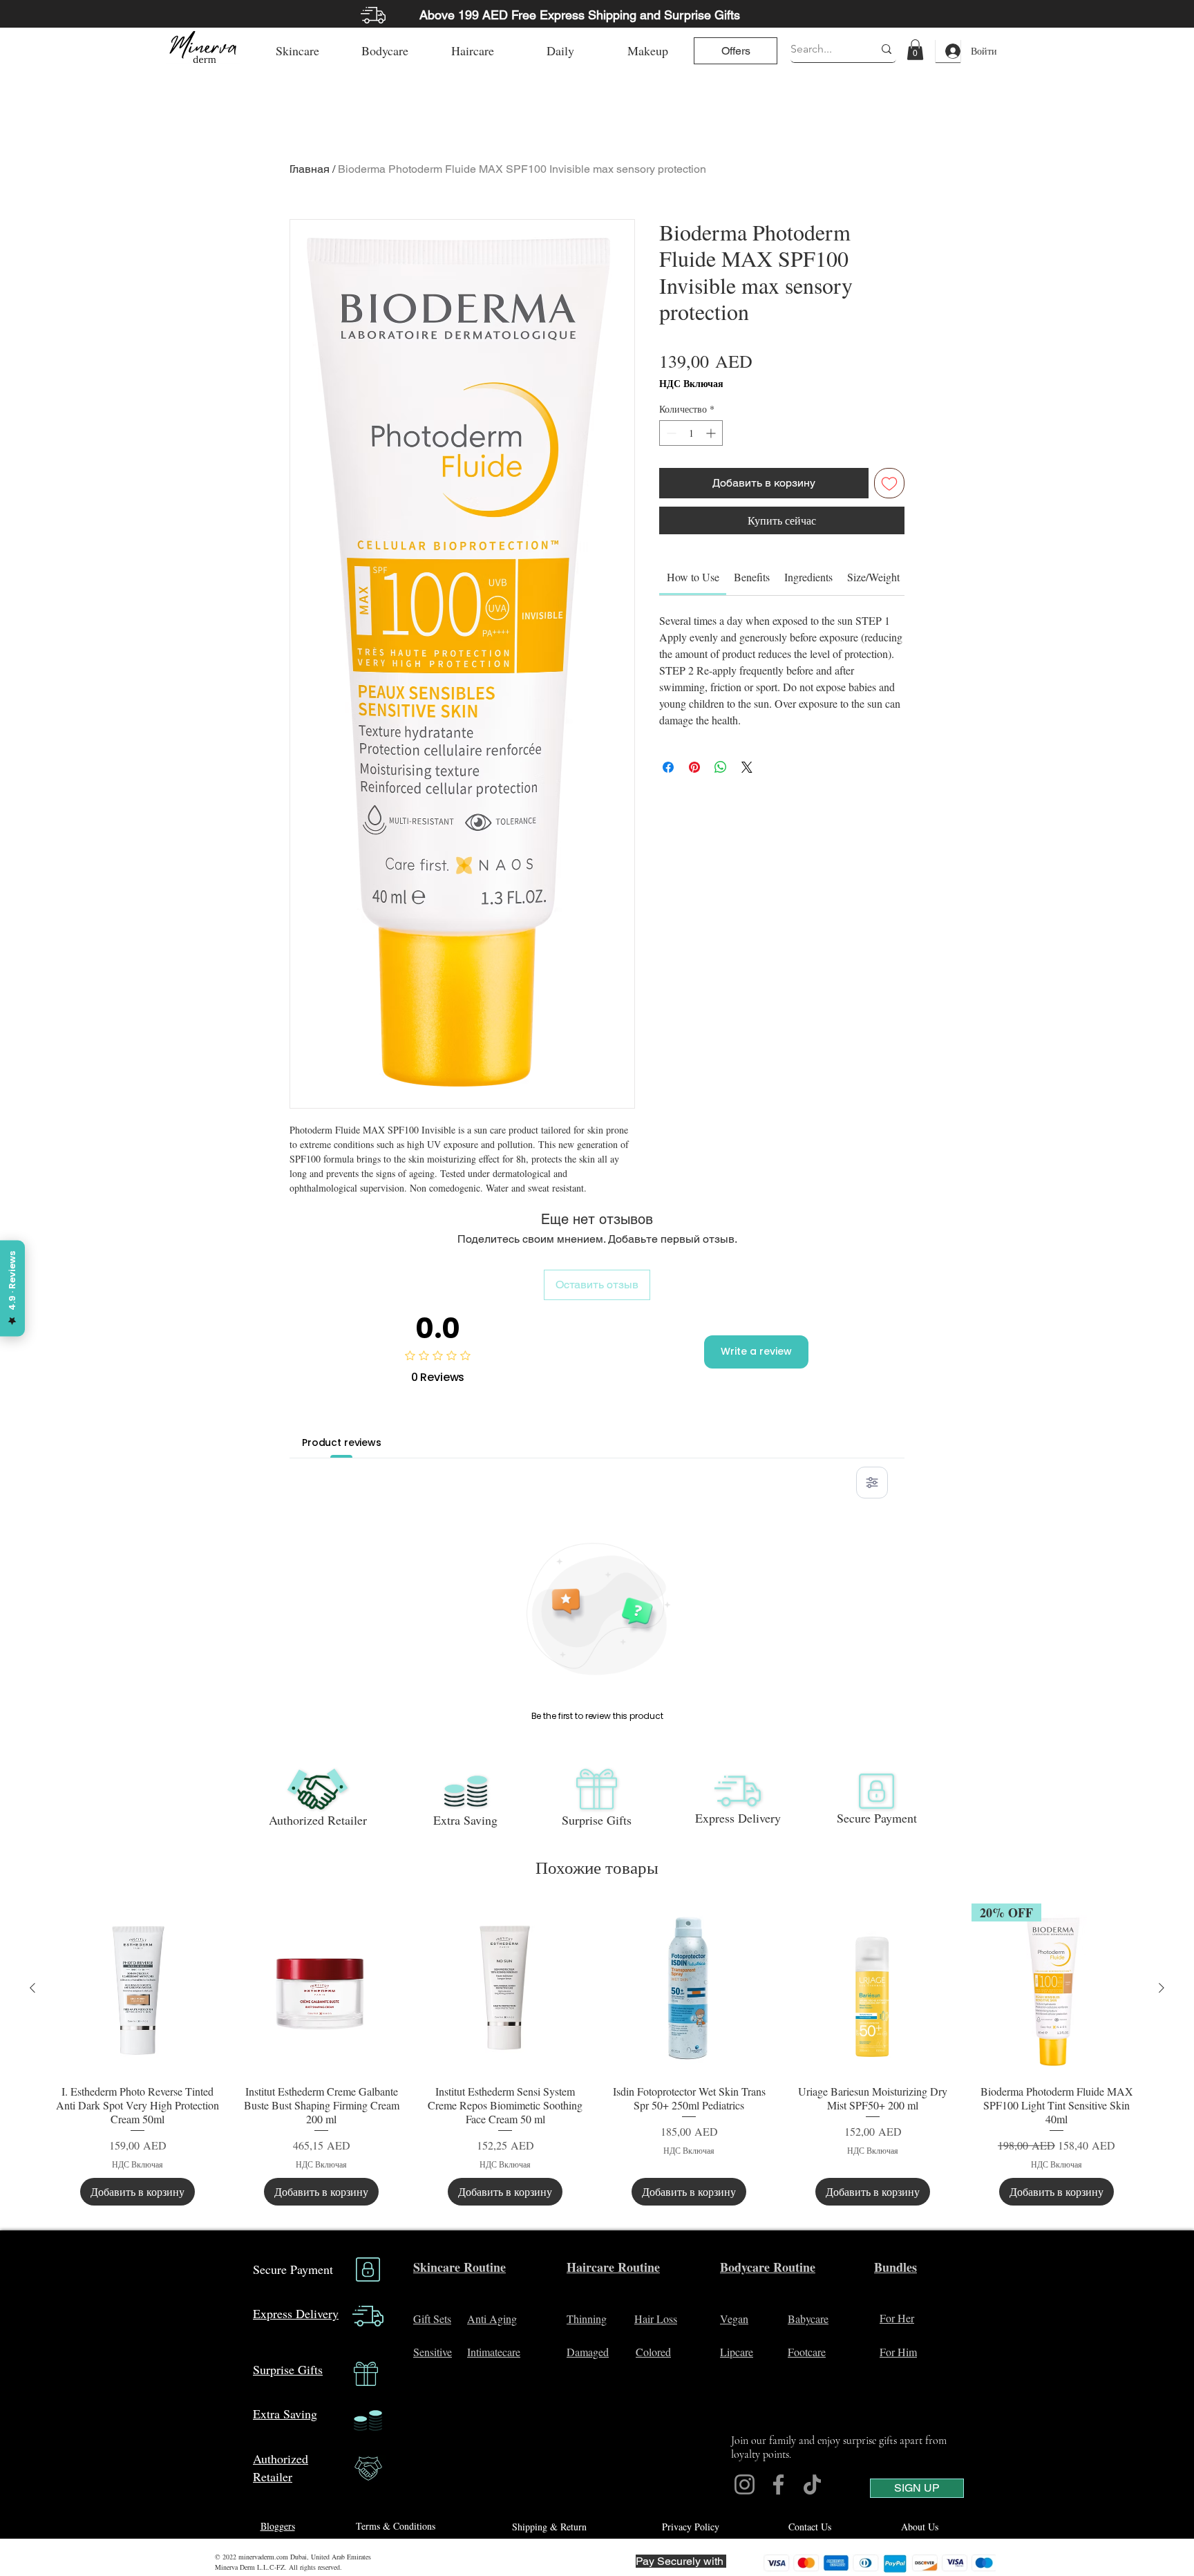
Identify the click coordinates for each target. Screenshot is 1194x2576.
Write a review (756, 1351)
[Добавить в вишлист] (889, 483)
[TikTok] (812, 2484)
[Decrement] (670, 433)
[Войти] (948, 51)
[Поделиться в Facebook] (668, 767)
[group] (597, 2055)
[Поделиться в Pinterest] (694, 767)
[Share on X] (747, 767)
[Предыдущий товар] (32, 1988)
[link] (915, 50)
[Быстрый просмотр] (138, 1989)
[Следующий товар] (1162, 1988)
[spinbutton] (691, 433)
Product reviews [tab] (342, 1442)
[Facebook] (778, 2484)
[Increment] (712, 433)
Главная (310, 169)
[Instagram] (745, 2484)
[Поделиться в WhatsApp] (721, 767)
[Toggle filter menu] (872, 1483)
